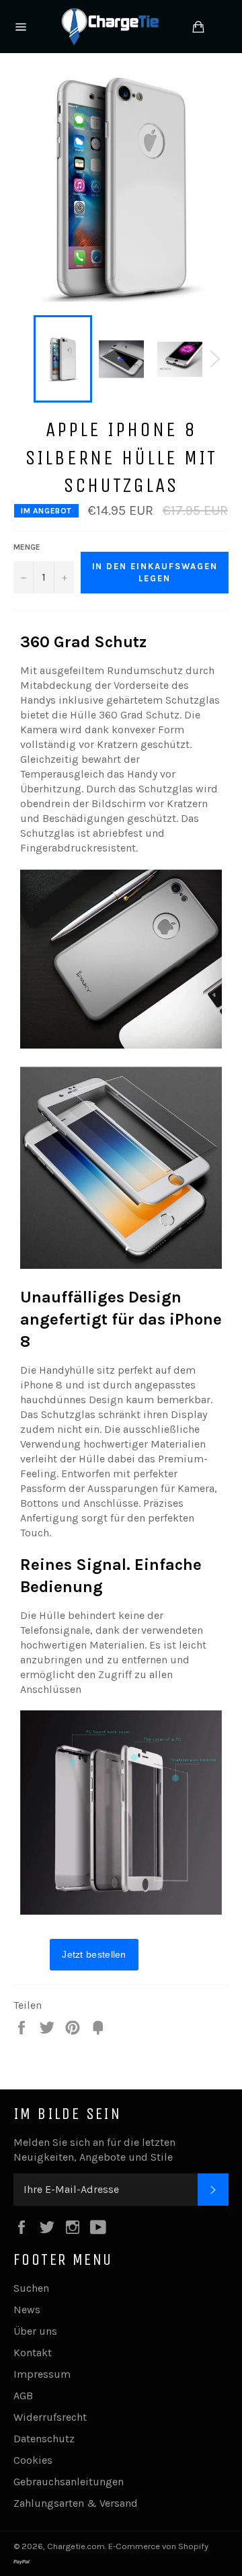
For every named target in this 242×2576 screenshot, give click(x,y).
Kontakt (33, 2353)
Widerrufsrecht (50, 2417)
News (27, 2310)
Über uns (35, 2331)
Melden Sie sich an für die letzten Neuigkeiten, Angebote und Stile (94, 2150)
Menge (27, 547)
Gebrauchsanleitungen (69, 2482)
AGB (23, 2396)
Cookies (33, 2460)
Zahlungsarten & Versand (76, 2503)
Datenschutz (44, 2439)
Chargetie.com (76, 2546)
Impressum (42, 2374)
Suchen (31, 2288)
